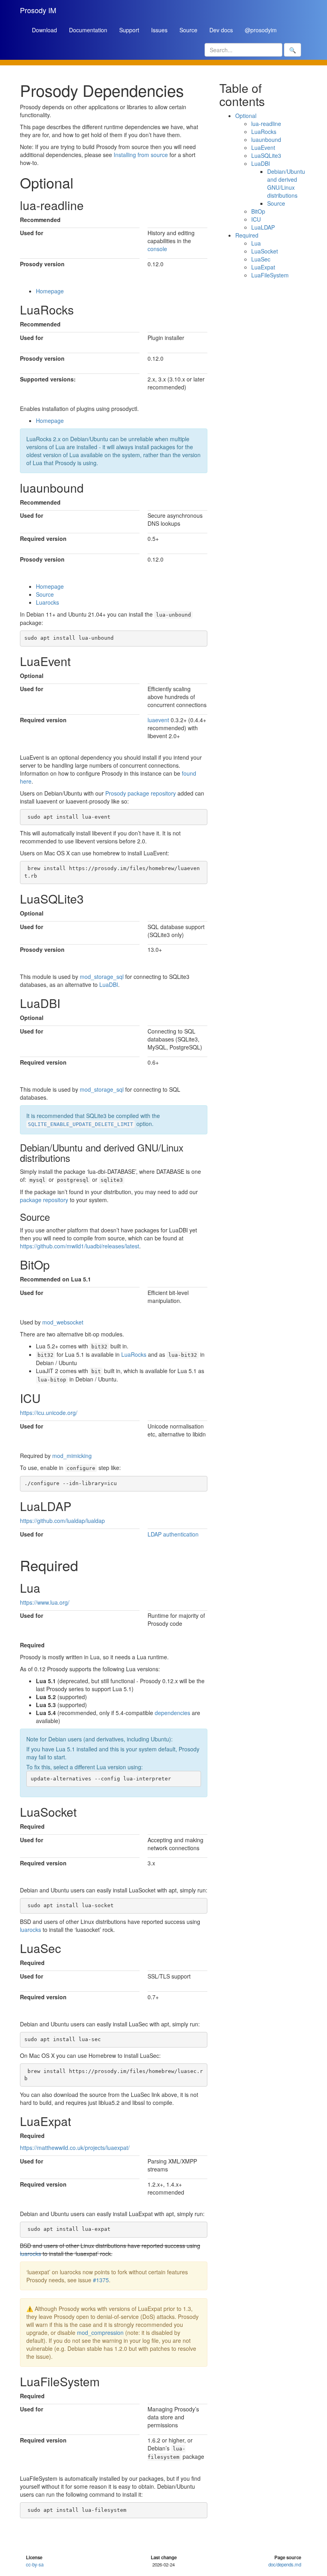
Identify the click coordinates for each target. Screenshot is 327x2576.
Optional (246, 116)
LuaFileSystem (270, 275)
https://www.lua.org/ (45, 1602)
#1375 (101, 2280)
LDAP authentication (173, 1534)
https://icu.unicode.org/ (49, 1413)
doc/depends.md (285, 2564)
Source (188, 30)
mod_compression (100, 2332)
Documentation (88, 30)
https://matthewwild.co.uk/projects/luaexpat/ (75, 2148)
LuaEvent (263, 147)
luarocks (31, 1930)
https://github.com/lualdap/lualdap (62, 1521)
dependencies (172, 1713)
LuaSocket (265, 251)
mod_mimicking (72, 1456)
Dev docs (221, 30)
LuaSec (261, 259)
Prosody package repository (141, 793)
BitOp (258, 211)
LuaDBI (109, 984)
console (157, 249)
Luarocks (47, 602)
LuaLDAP (263, 227)
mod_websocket (63, 1322)
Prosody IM (38, 10)
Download (44, 30)
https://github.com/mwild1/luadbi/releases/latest (80, 1246)
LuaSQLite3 (266, 155)
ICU (256, 219)
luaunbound (266, 140)
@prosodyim (261, 30)
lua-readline (266, 124)
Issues (159, 30)
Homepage (50, 291)
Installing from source (141, 155)
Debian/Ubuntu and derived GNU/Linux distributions (286, 183)
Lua (256, 243)
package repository (44, 1200)
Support (129, 30)
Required (247, 235)
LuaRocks (134, 1354)
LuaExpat (263, 267)
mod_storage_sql (102, 977)
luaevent (158, 720)
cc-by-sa (35, 2564)
